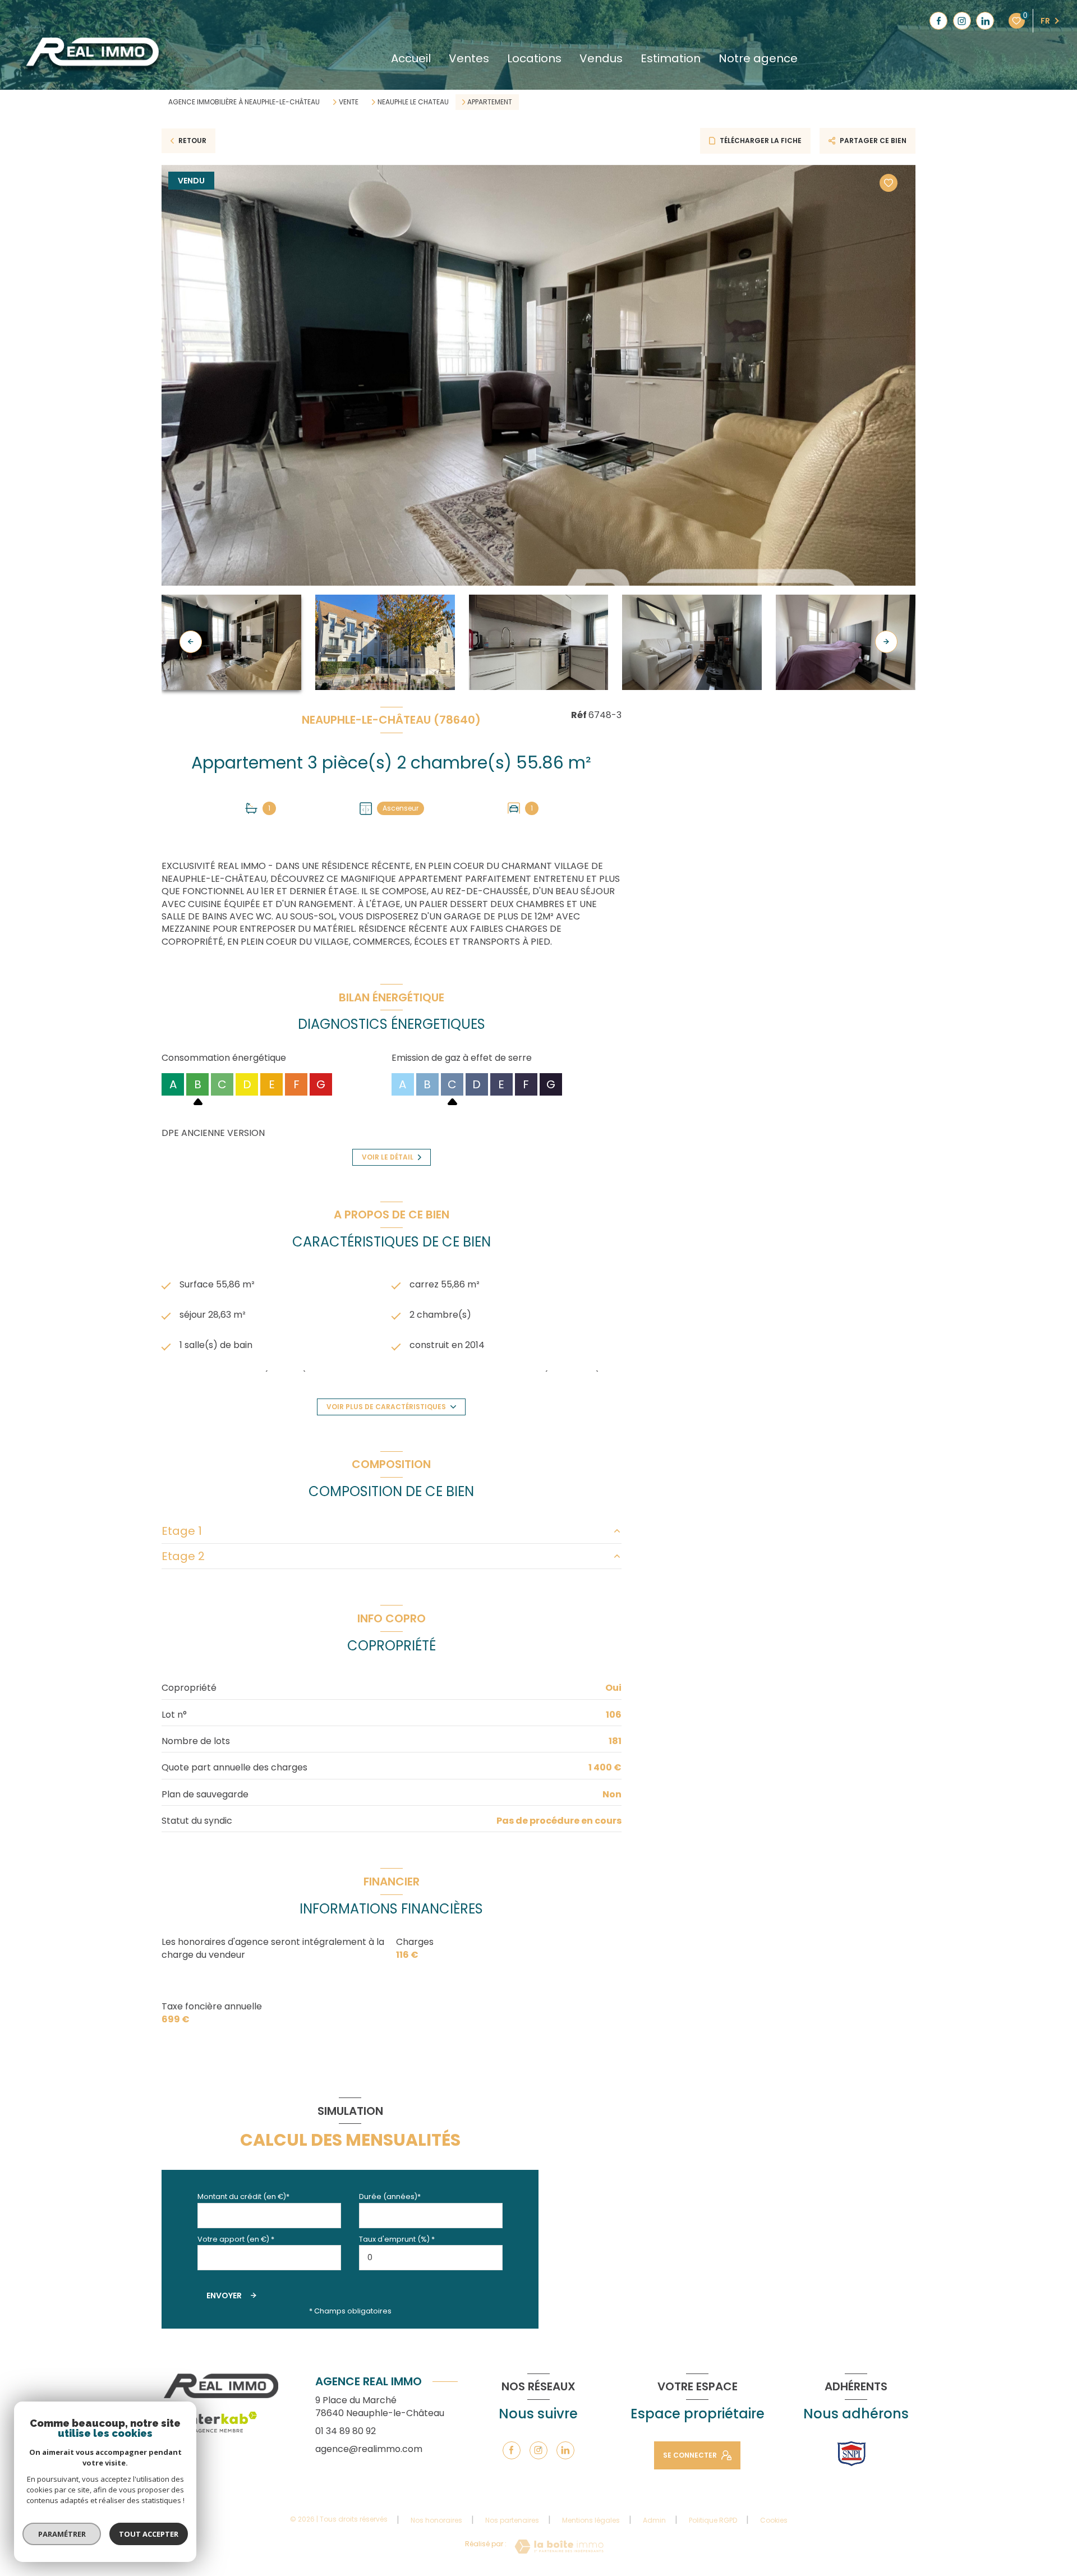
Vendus (601, 58)
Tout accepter (149, 2534)
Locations (534, 58)
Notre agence (758, 58)
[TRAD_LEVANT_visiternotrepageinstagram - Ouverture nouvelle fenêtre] (962, 21)
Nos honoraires (436, 2520)
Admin (654, 2520)
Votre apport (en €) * (236, 2239)
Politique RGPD (713, 2520)
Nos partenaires (512, 2520)
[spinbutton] (431, 2258)
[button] (886, 642)
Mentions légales (591, 2520)
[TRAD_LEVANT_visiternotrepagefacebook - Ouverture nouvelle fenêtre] (938, 21)
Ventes (469, 58)
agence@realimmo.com (369, 2449)
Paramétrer (62, 2534)
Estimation (671, 58)
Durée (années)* (390, 2196)
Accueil (411, 58)
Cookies (774, 2520)
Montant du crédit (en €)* (243, 2196)
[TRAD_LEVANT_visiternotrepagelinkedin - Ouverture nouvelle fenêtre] (985, 21)
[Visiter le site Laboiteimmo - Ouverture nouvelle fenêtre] (559, 2547)
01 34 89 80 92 (346, 2431)
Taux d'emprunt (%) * (397, 2239)
